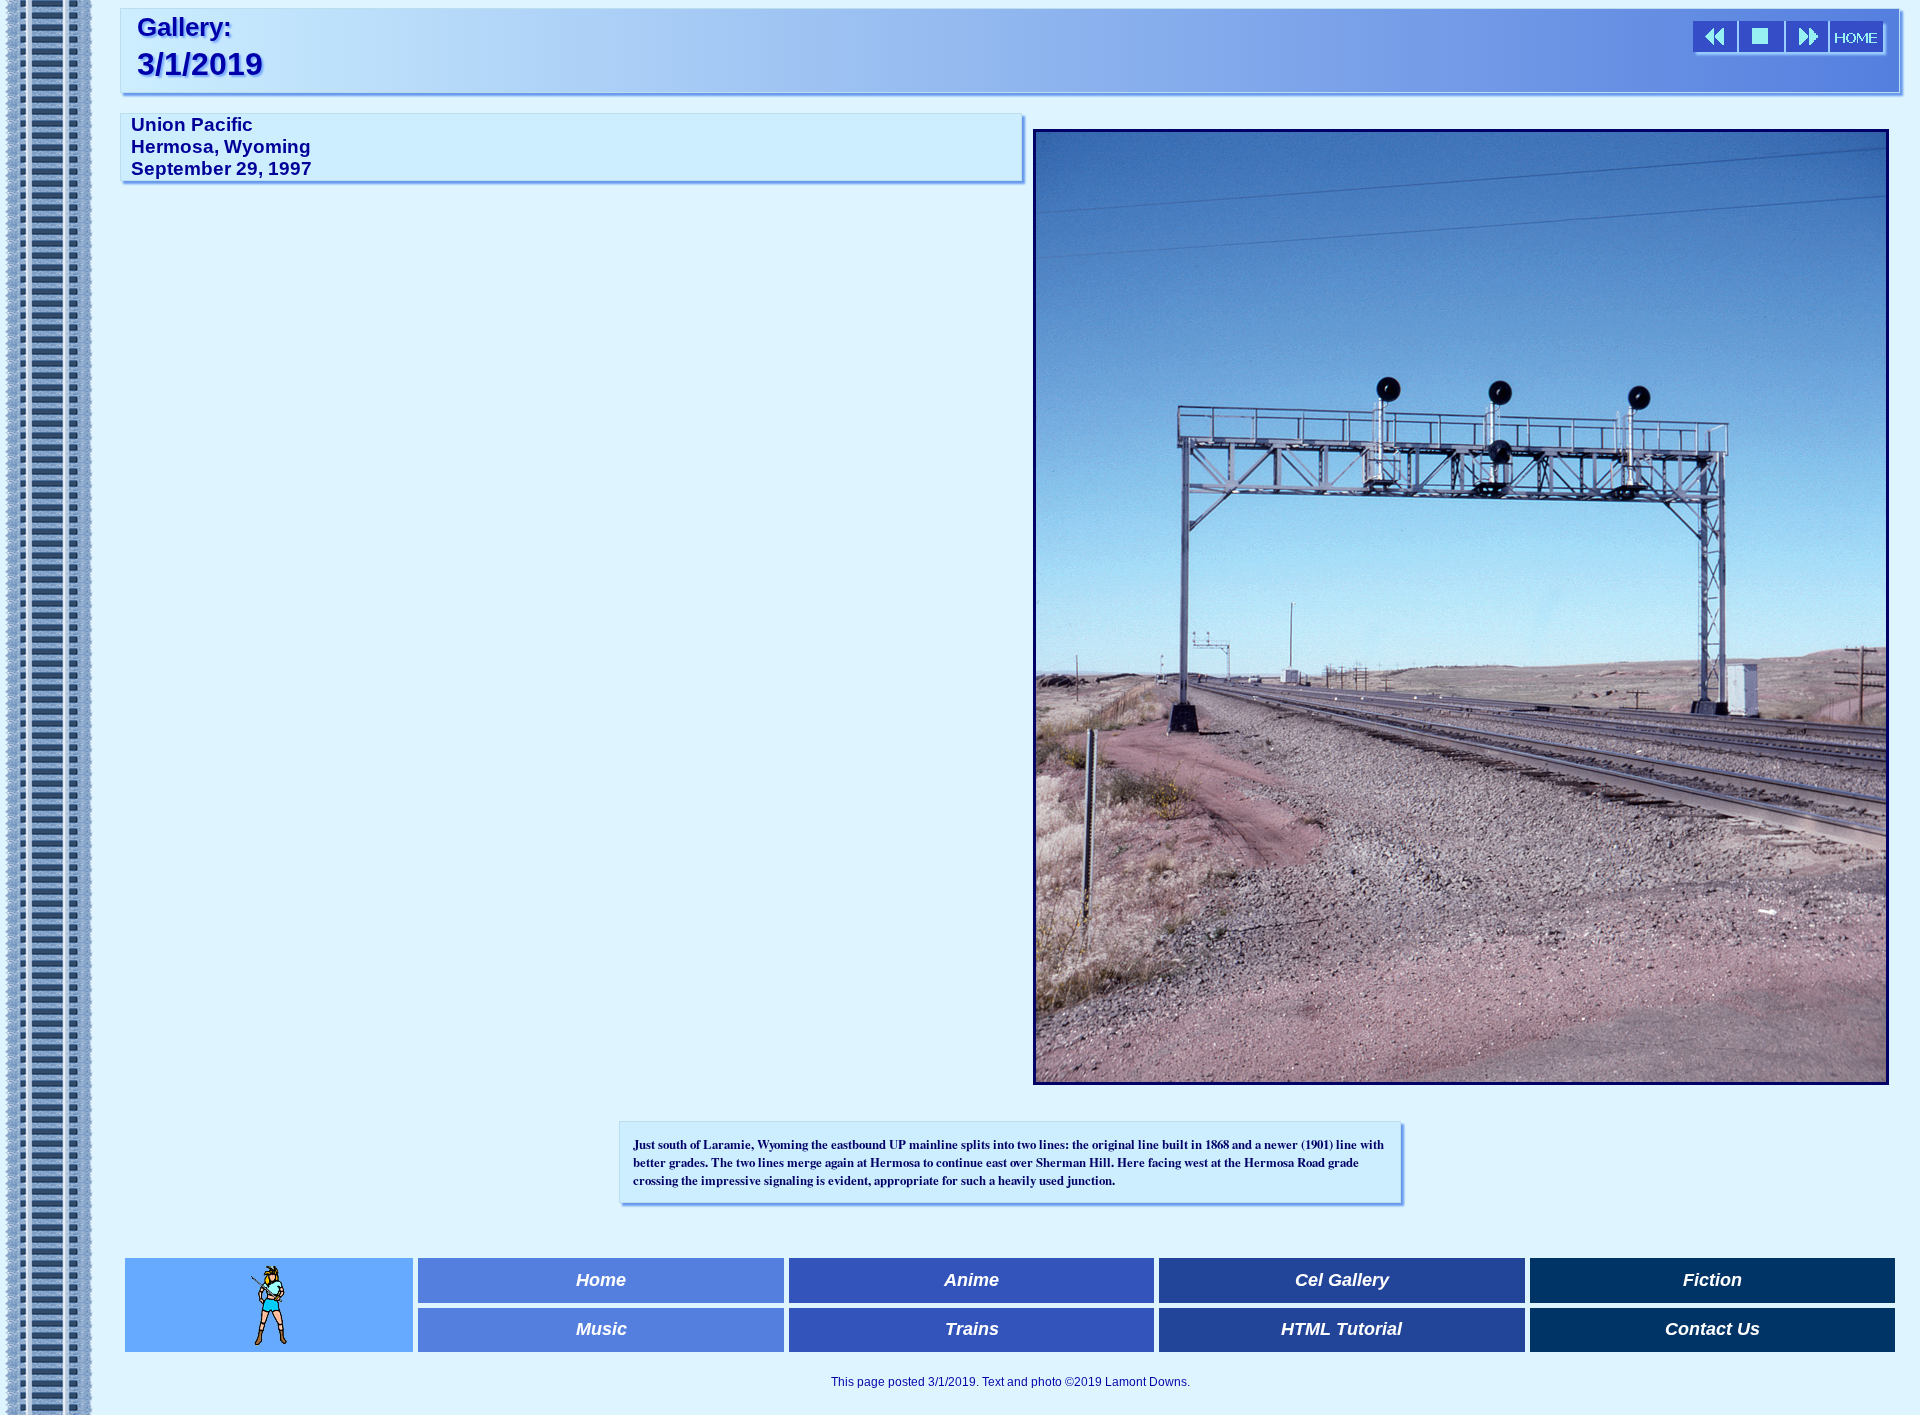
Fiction (1712, 1280)
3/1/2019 (200, 64)
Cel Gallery (1342, 1280)
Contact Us (1712, 1329)
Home (601, 1280)
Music (601, 1329)
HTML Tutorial (1341, 1329)
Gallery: (184, 27)
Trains (972, 1329)
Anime (971, 1280)
